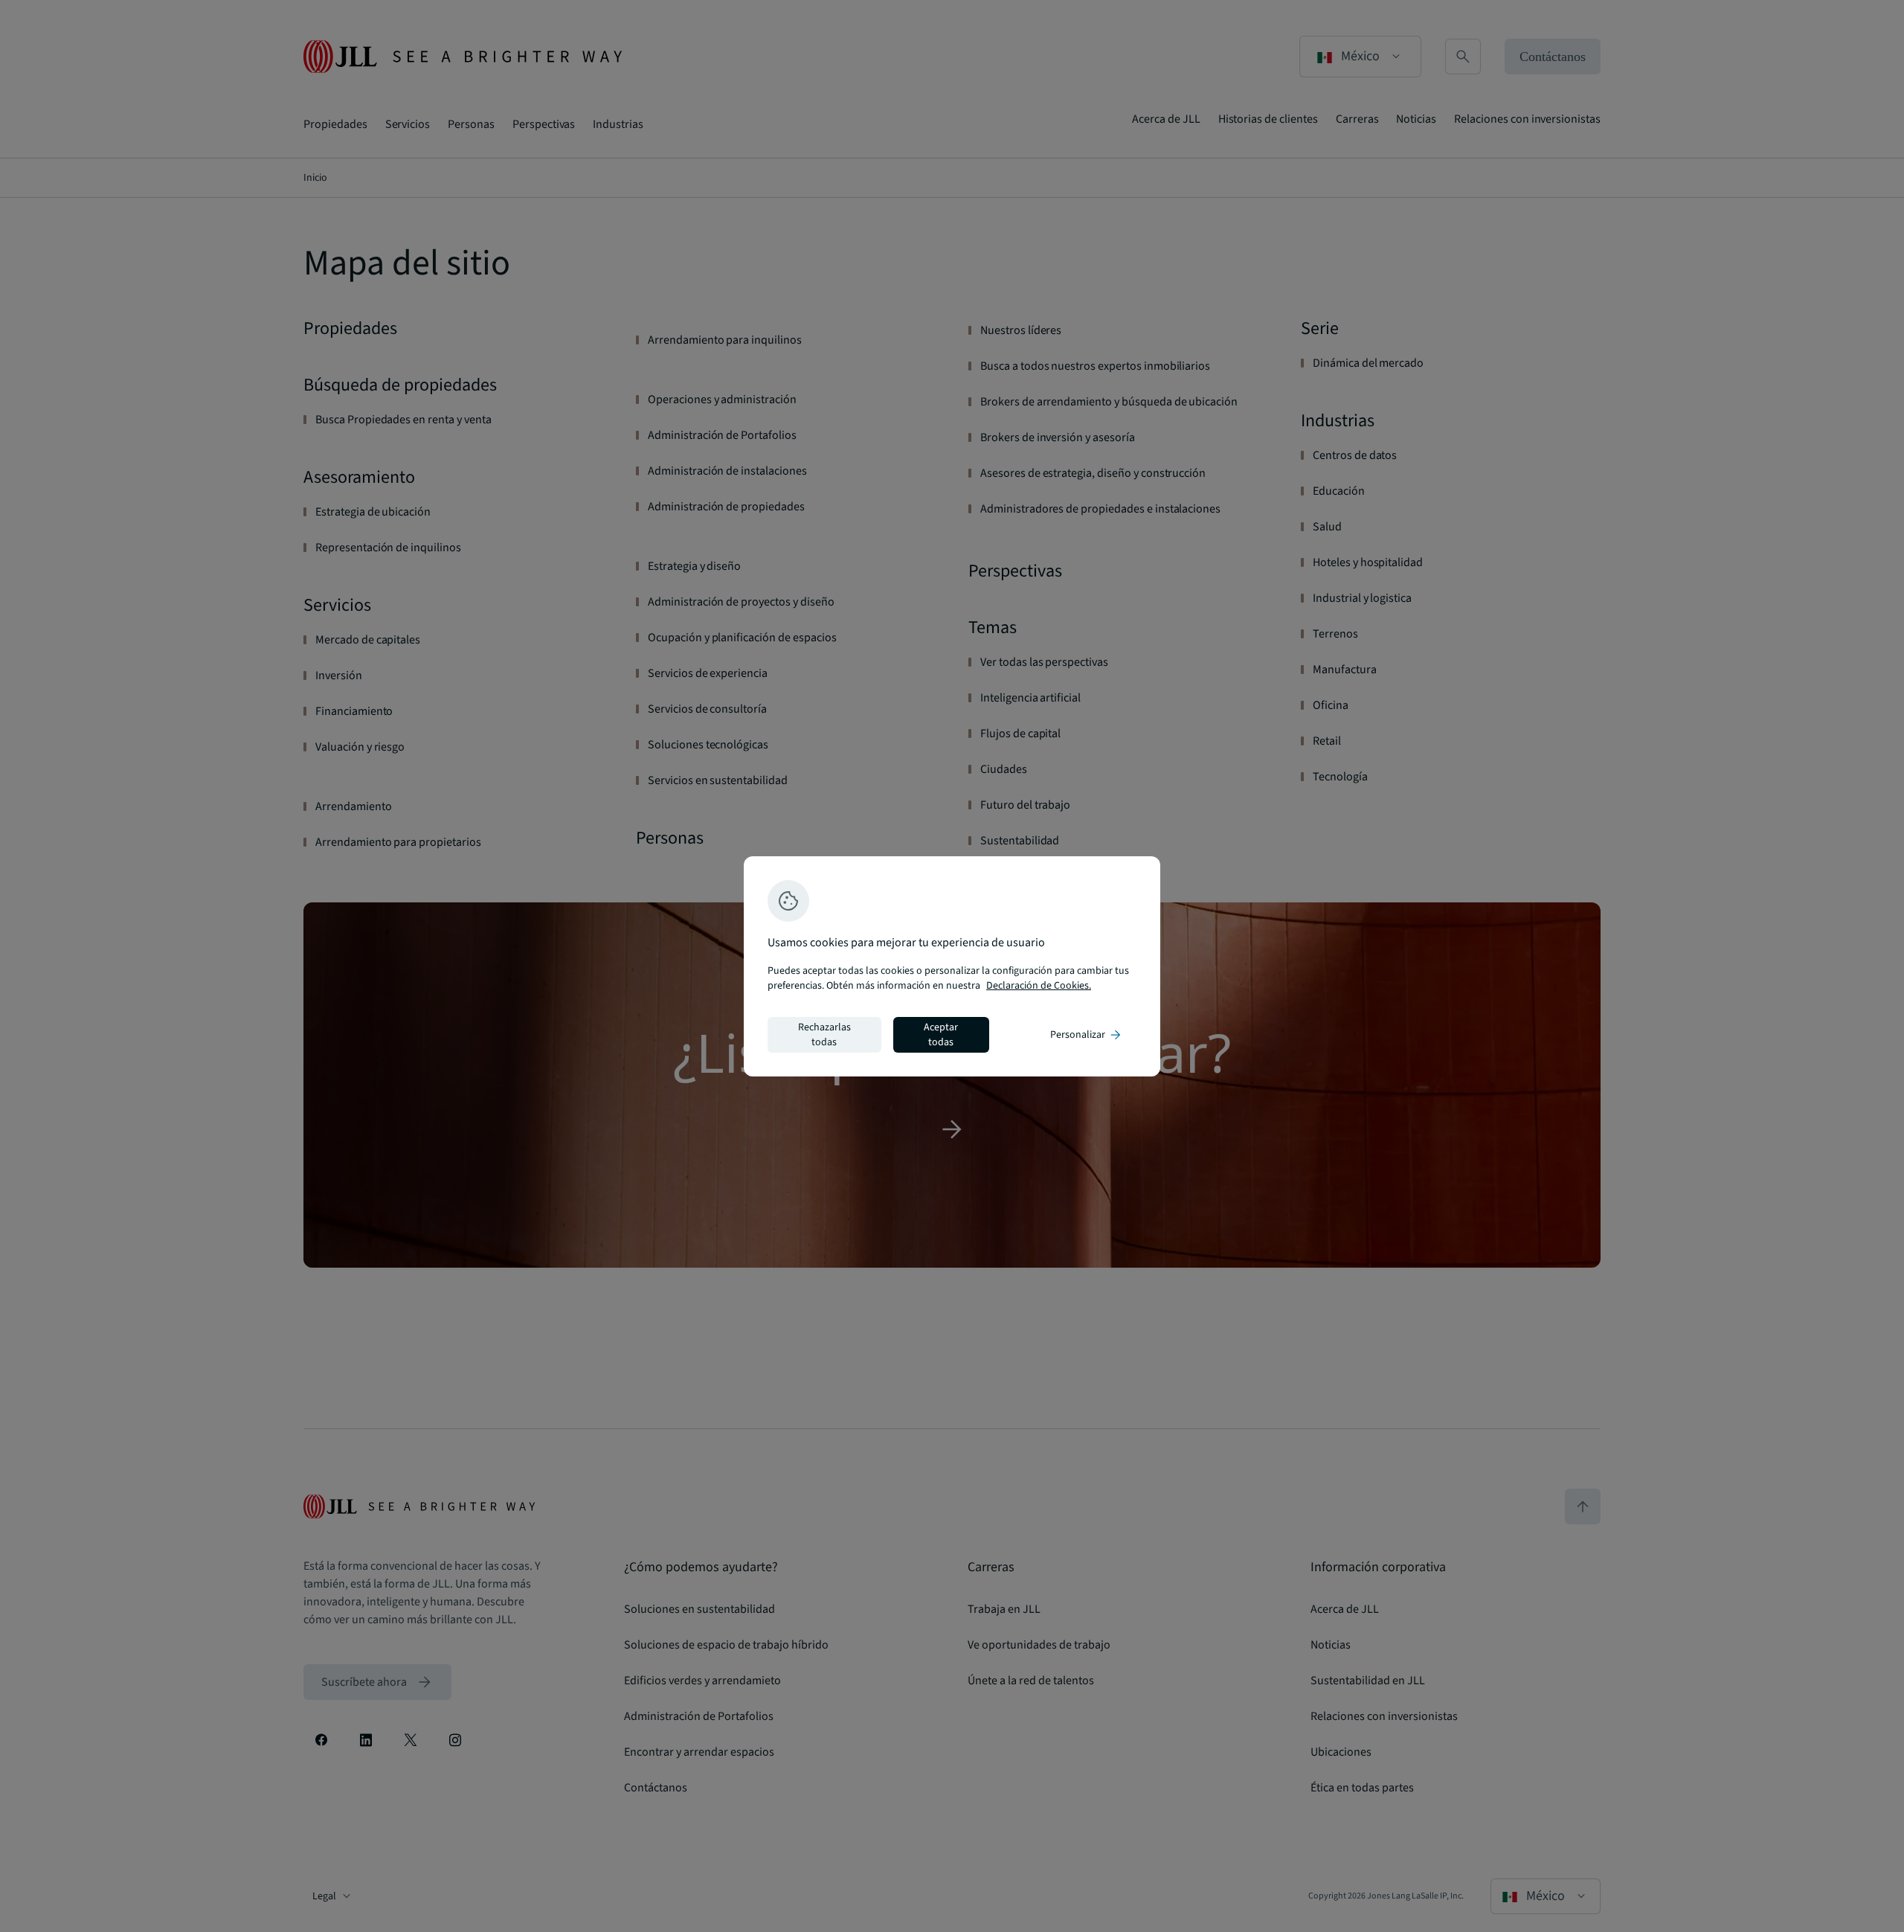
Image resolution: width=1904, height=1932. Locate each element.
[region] (952, 966)
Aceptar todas (941, 1035)
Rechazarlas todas (824, 1035)
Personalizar (1087, 1035)
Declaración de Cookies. (1039, 986)
